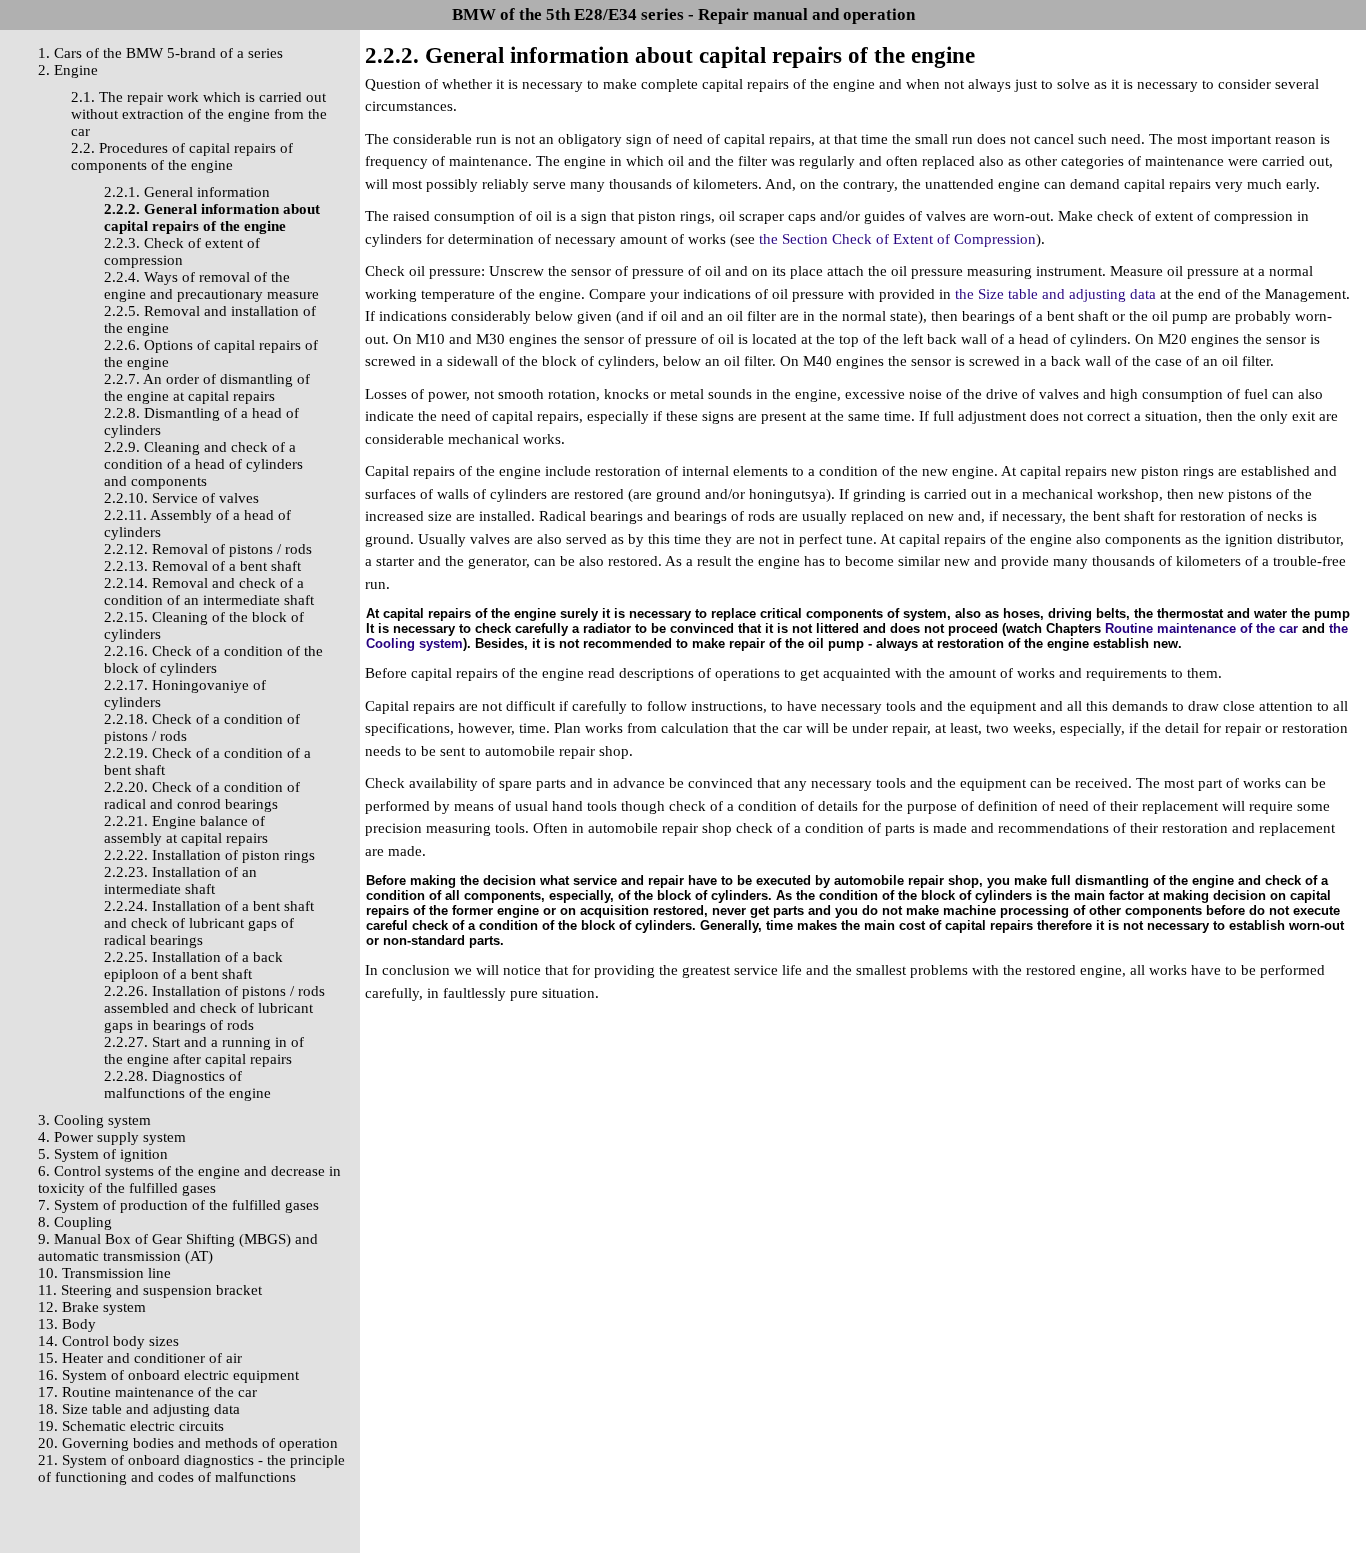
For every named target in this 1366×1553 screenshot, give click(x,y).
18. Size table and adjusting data (139, 1409)
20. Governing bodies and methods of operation (188, 1443)
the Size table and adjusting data (1055, 294)
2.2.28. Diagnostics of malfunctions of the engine (187, 1084)
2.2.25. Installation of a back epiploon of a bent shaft (193, 965)
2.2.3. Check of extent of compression (182, 251)
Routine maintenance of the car (1201, 628)
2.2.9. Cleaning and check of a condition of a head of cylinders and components (203, 464)
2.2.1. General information (187, 192)
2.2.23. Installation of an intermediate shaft (180, 880)
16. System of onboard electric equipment (168, 1375)
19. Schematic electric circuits (131, 1426)
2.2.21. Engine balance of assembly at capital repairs (186, 829)
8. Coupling (75, 1222)
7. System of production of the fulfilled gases (178, 1205)
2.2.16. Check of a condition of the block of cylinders (213, 659)
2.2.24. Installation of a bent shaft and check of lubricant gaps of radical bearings (209, 923)
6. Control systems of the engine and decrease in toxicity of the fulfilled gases (189, 1179)
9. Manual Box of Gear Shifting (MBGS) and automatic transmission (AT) (178, 1247)
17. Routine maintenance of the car (147, 1392)
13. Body (67, 1324)
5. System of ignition (103, 1154)
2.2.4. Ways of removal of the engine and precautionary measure (211, 285)
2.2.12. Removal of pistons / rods (208, 549)
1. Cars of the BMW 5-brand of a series (160, 53)
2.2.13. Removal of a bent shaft (202, 566)
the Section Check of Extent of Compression (897, 239)
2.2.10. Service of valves (181, 498)
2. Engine (68, 70)
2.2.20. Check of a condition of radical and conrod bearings (202, 795)
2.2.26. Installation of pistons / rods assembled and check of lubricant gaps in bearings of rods (214, 1008)
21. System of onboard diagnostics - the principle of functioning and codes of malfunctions (191, 1468)
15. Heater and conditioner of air (140, 1358)
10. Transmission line (104, 1273)
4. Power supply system (112, 1137)
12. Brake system (92, 1307)
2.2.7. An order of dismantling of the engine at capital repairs (207, 387)
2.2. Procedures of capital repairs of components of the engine (182, 156)
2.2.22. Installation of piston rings (209, 855)
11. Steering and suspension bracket (150, 1290)
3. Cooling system (94, 1120)
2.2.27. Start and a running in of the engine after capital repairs (204, 1050)
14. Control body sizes (108, 1341)
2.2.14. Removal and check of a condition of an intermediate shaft (209, 591)
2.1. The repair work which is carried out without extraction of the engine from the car (199, 114)
